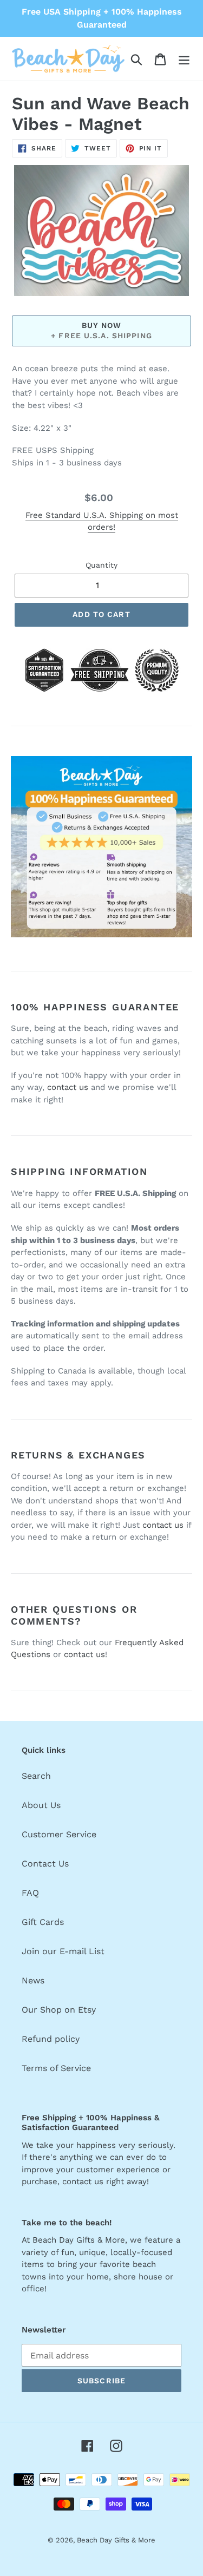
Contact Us (45, 1864)
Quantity (101, 565)
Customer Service (59, 1834)
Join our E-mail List (63, 1951)
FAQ (30, 1893)
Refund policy (51, 2039)
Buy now (102, 325)
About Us (41, 1805)
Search (36, 1776)
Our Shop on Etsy (59, 2010)
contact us (68, 1087)
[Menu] (184, 59)
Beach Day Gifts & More (116, 2540)
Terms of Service (56, 2068)
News (33, 1980)
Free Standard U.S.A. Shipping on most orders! (102, 521)
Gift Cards (43, 1922)
